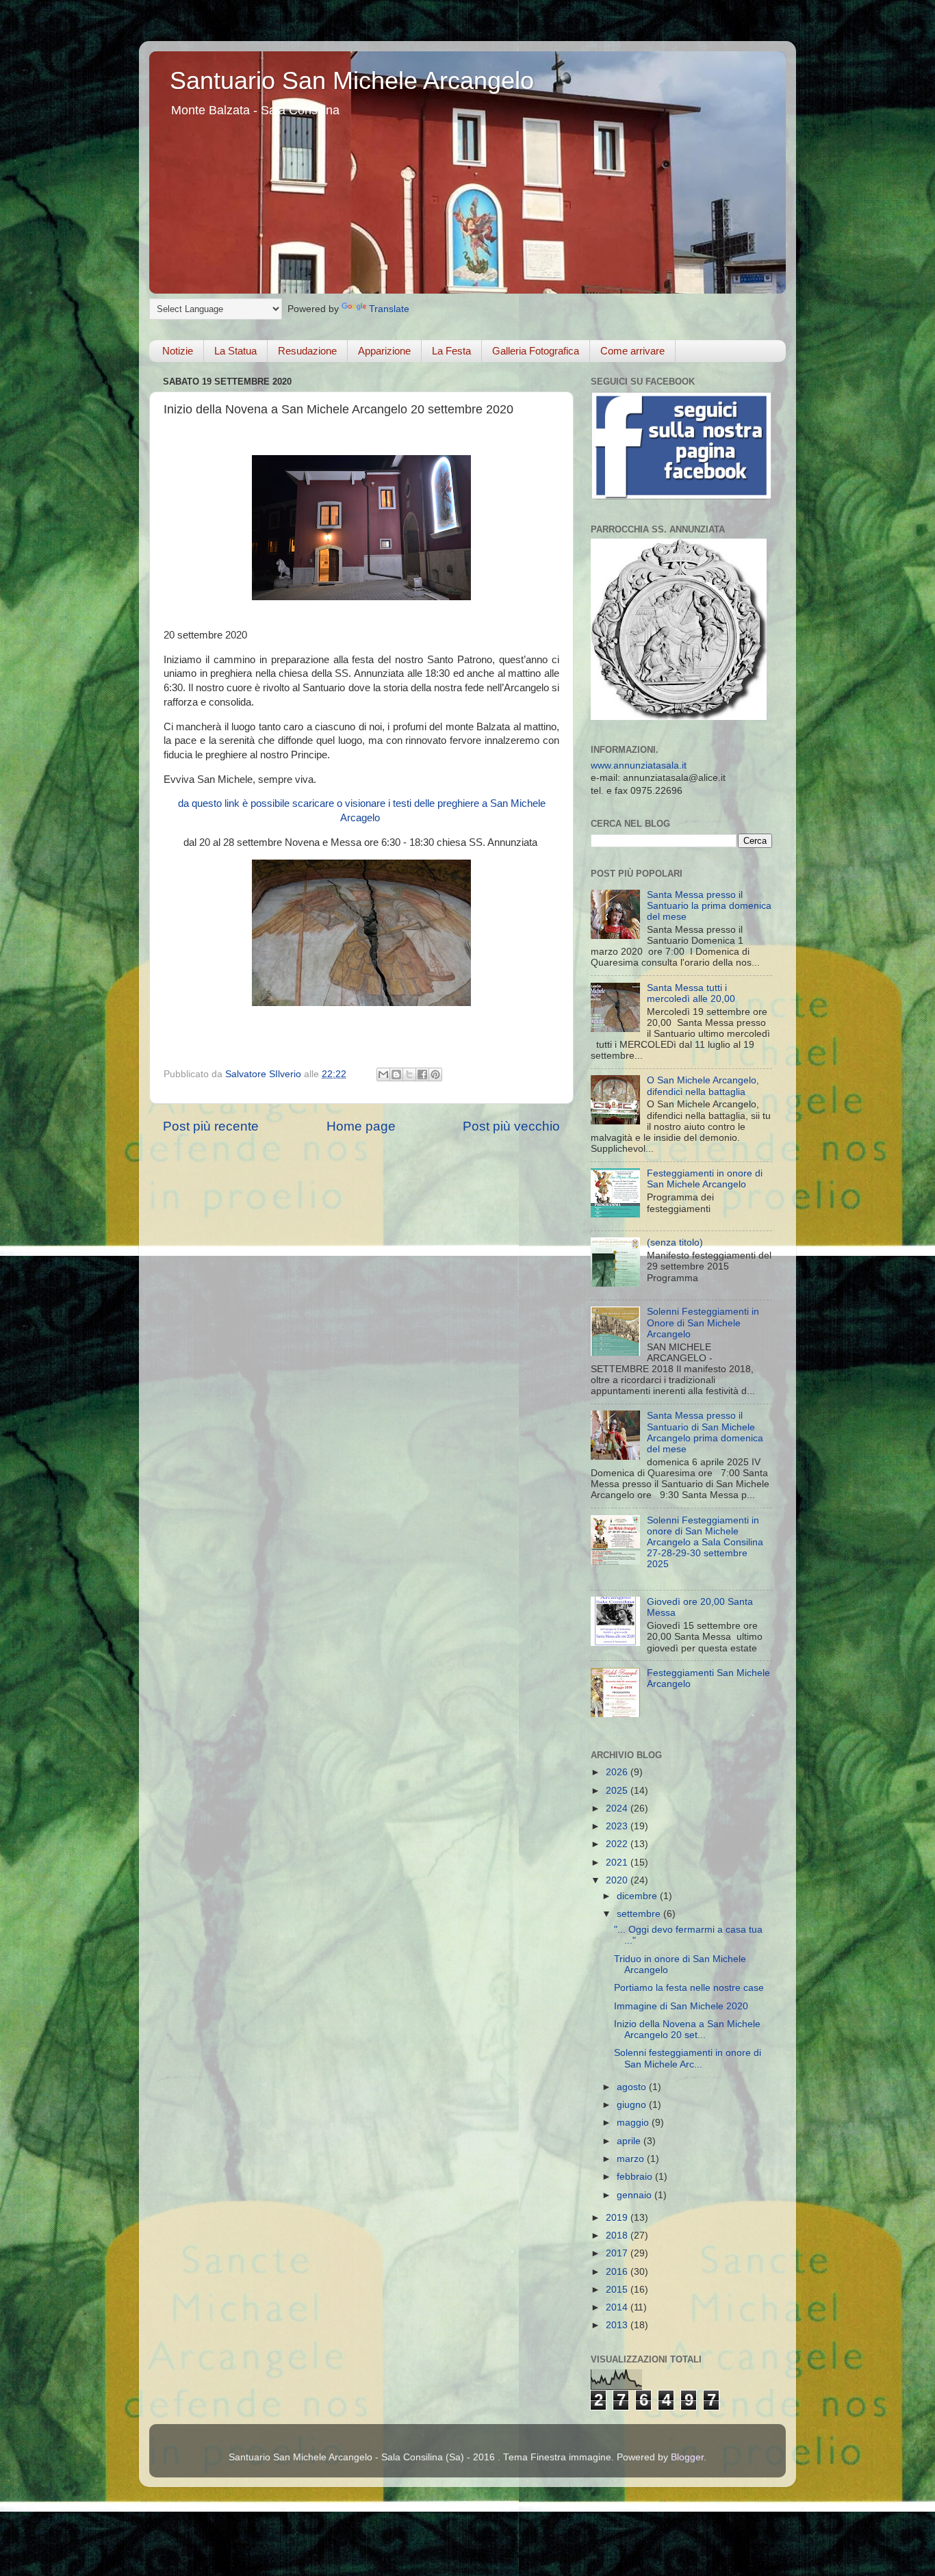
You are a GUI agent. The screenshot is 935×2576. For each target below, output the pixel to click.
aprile (630, 2141)
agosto (633, 2087)
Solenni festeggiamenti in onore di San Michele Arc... (688, 2058)
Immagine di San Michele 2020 (681, 2006)
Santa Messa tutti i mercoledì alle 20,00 (691, 993)
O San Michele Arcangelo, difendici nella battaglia (703, 1086)
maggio (634, 2123)
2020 (618, 1880)
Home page (361, 1126)
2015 (618, 2290)
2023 (618, 1826)
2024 (618, 1808)
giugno (633, 2105)
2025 (618, 1791)
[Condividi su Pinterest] (435, 1074)
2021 (618, 1863)
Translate (389, 309)
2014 (618, 2307)
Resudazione (307, 351)
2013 (618, 2325)
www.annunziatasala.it (639, 765)
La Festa (451, 351)
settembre (640, 1914)
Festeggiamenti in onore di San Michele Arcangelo (705, 1179)
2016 (618, 2272)
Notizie (178, 351)
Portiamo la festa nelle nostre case (689, 1988)
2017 (618, 2253)
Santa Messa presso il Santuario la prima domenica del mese (709, 906)
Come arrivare (632, 351)
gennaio (636, 2195)
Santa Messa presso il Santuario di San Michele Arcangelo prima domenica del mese (705, 1432)
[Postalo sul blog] (396, 1074)
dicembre (638, 1896)
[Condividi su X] (409, 1074)
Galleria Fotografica (536, 351)
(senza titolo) (675, 1242)
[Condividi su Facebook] (422, 1074)
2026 (618, 1772)
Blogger (687, 2457)
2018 (618, 2236)
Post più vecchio (511, 1126)
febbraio (636, 2177)
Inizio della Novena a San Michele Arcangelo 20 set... (687, 2030)
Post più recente (211, 1126)
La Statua (235, 351)
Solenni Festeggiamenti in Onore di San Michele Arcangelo (703, 1323)
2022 (618, 1844)
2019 (618, 2218)
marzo (632, 2159)
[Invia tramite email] (383, 1074)
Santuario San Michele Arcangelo (352, 80)
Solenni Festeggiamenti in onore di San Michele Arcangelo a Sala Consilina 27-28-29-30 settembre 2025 (705, 1543)
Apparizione (384, 351)
